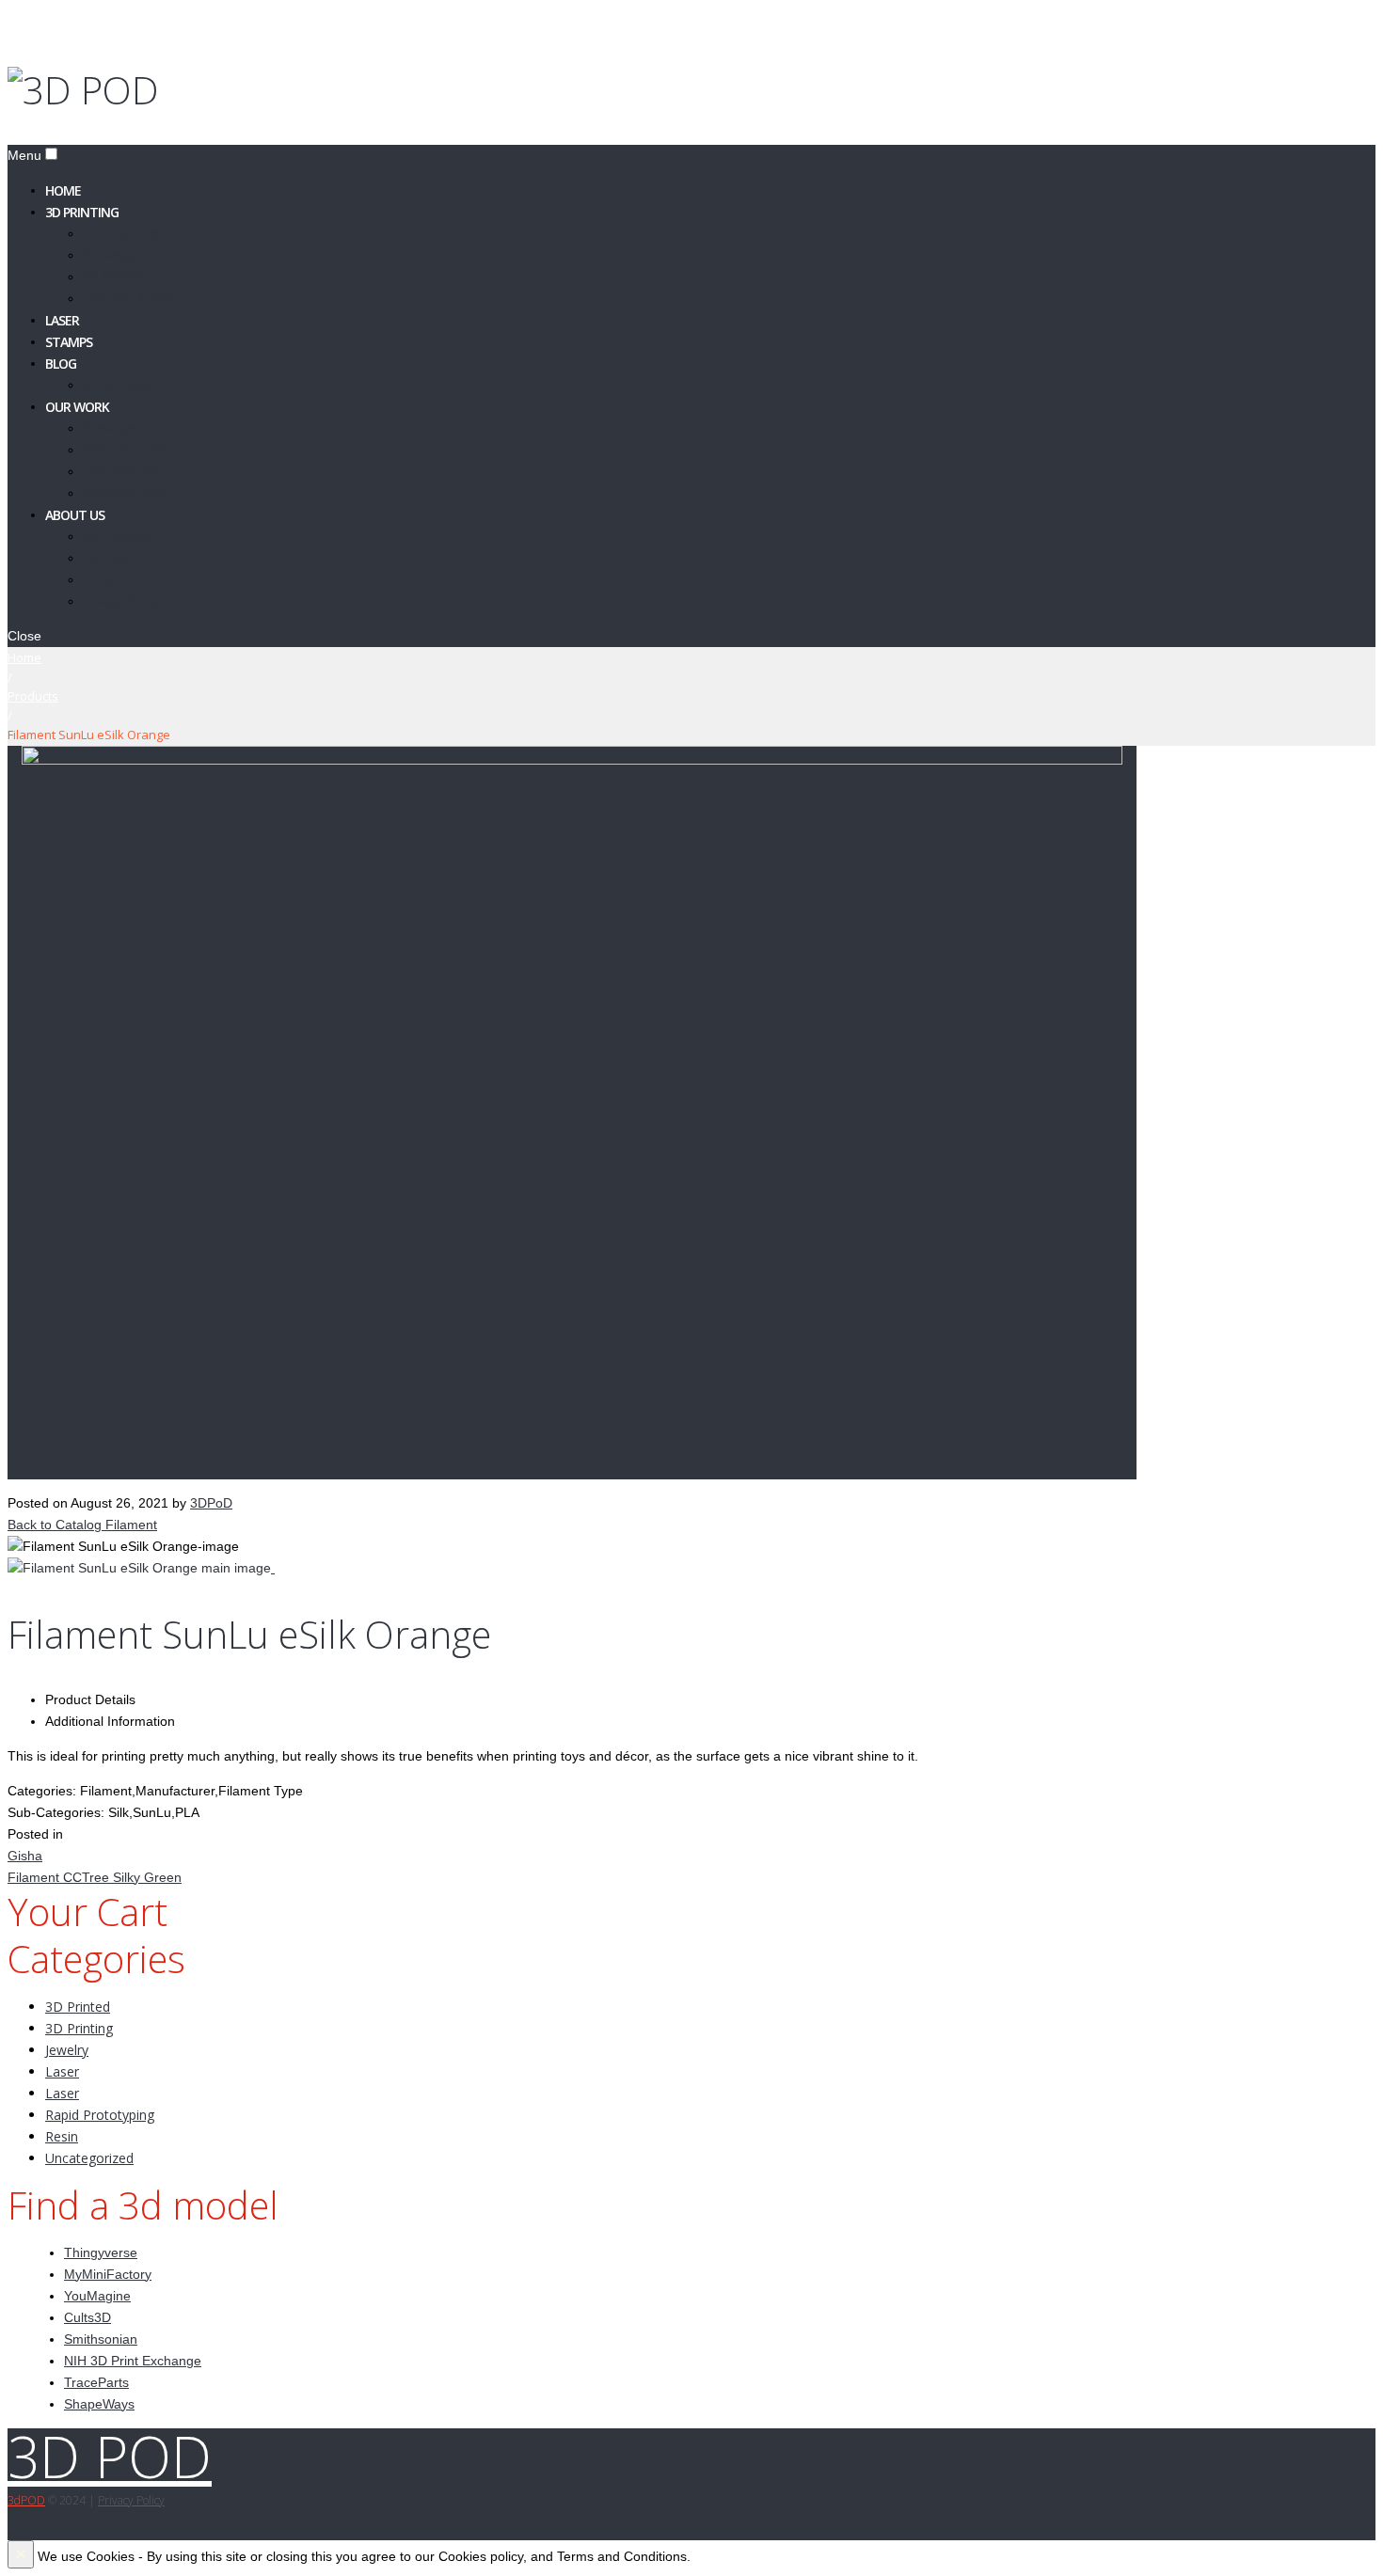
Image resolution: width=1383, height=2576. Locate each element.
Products (33, 696)
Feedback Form (126, 492)
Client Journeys (126, 449)
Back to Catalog (56, 1525)
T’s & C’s (105, 579)
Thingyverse (101, 2252)
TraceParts (96, 2382)
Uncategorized (89, 2158)
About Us (75, 514)
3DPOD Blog (117, 384)
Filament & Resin (130, 298)
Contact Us (115, 557)
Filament (131, 1525)
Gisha (25, 1856)
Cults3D (87, 2317)
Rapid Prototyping (100, 2115)
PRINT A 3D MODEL (136, 233)
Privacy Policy (120, 601)
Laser (62, 2071)
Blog (61, 363)
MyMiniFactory (108, 2274)
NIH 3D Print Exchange (133, 2361)
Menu (24, 155)
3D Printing (82, 211)
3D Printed (78, 2007)
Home (24, 657)
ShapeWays (99, 2404)
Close (24, 636)
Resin (62, 2136)
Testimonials (120, 471)
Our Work (77, 406)
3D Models (112, 276)
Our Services (117, 536)
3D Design (111, 254)
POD (26, 2500)
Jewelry (67, 2050)
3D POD (110, 2457)
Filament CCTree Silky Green (95, 1877)
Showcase (111, 427)
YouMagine (97, 2296)
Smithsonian (101, 2339)
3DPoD (211, 1503)
